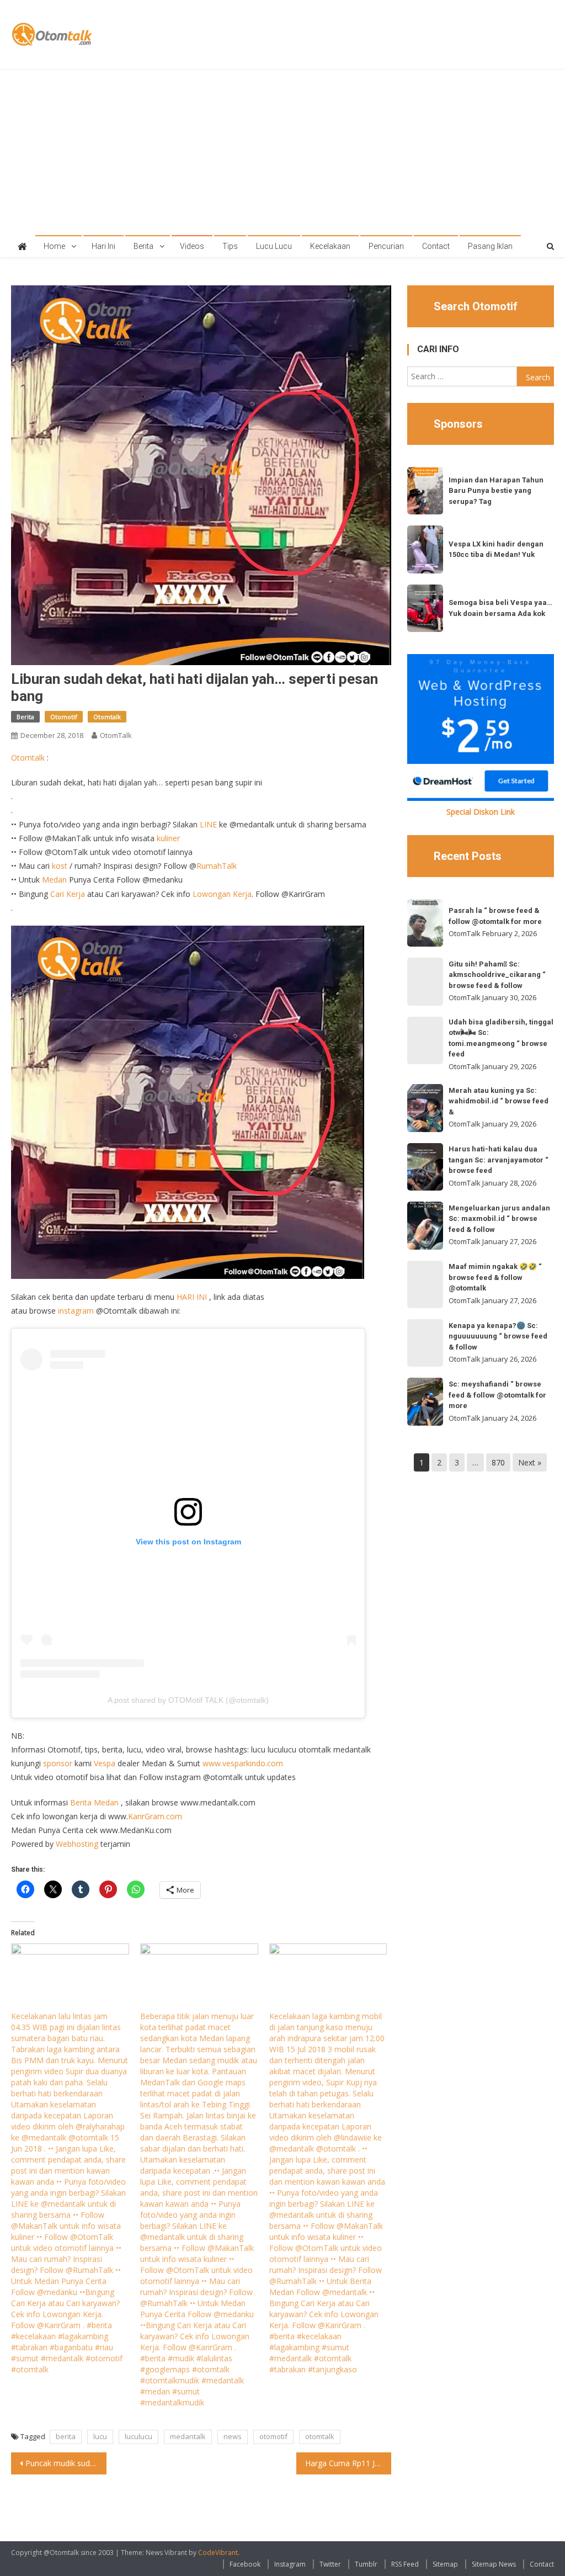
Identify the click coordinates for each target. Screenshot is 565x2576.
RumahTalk (217, 866)
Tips (230, 246)
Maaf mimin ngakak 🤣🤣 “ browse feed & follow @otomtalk (495, 1277)
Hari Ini (103, 246)
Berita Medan (94, 1802)
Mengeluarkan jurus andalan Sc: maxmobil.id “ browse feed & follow (499, 1219)
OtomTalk (116, 735)
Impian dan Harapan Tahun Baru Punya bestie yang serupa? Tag (496, 491)
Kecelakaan (330, 246)
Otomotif (64, 717)
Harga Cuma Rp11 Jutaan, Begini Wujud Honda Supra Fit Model (348, 2463)
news (233, 2436)
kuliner (168, 838)
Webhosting (77, 1844)
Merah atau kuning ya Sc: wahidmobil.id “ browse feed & (499, 1101)
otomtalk (320, 2436)
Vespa (105, 1763)
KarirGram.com (155, 1816)
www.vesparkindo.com (243, 1763)
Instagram (290, 2564)
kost (60, 866)
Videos (192, 246)
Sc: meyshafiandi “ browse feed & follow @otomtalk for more (497, 1395)
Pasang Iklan (490, 246)
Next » (530, 1462)
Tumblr (366, 2564)
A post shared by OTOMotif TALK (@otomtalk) (188, 1700)
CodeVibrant (218, 2553)
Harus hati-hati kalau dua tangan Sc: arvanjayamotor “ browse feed (499, 1160)
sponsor (58, 1763)
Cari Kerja (68, 894)
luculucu (138, 2436)
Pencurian (386, 246)
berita (66, 2436)
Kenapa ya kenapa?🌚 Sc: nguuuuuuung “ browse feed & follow (498, 1336)
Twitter (330, 2564)
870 (498, 1462)
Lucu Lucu (274, 246)
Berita (143, 246)
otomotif (273, 2436)
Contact (436, 246)
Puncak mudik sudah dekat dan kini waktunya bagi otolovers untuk (66, 2463)
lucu (100, 2436)
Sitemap (445, 2564)
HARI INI (192, 1297)
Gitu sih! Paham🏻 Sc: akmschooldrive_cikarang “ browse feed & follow (497, 975)
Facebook (245, 2564)
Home (54, 246)
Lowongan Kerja (222, 894)
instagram (76, 1311)
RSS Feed (405, 2564)
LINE (208, 824)
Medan (54, 880)
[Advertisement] (283, 152)
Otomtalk (107, 717)
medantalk (188, 2436)
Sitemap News (494, 2564)
